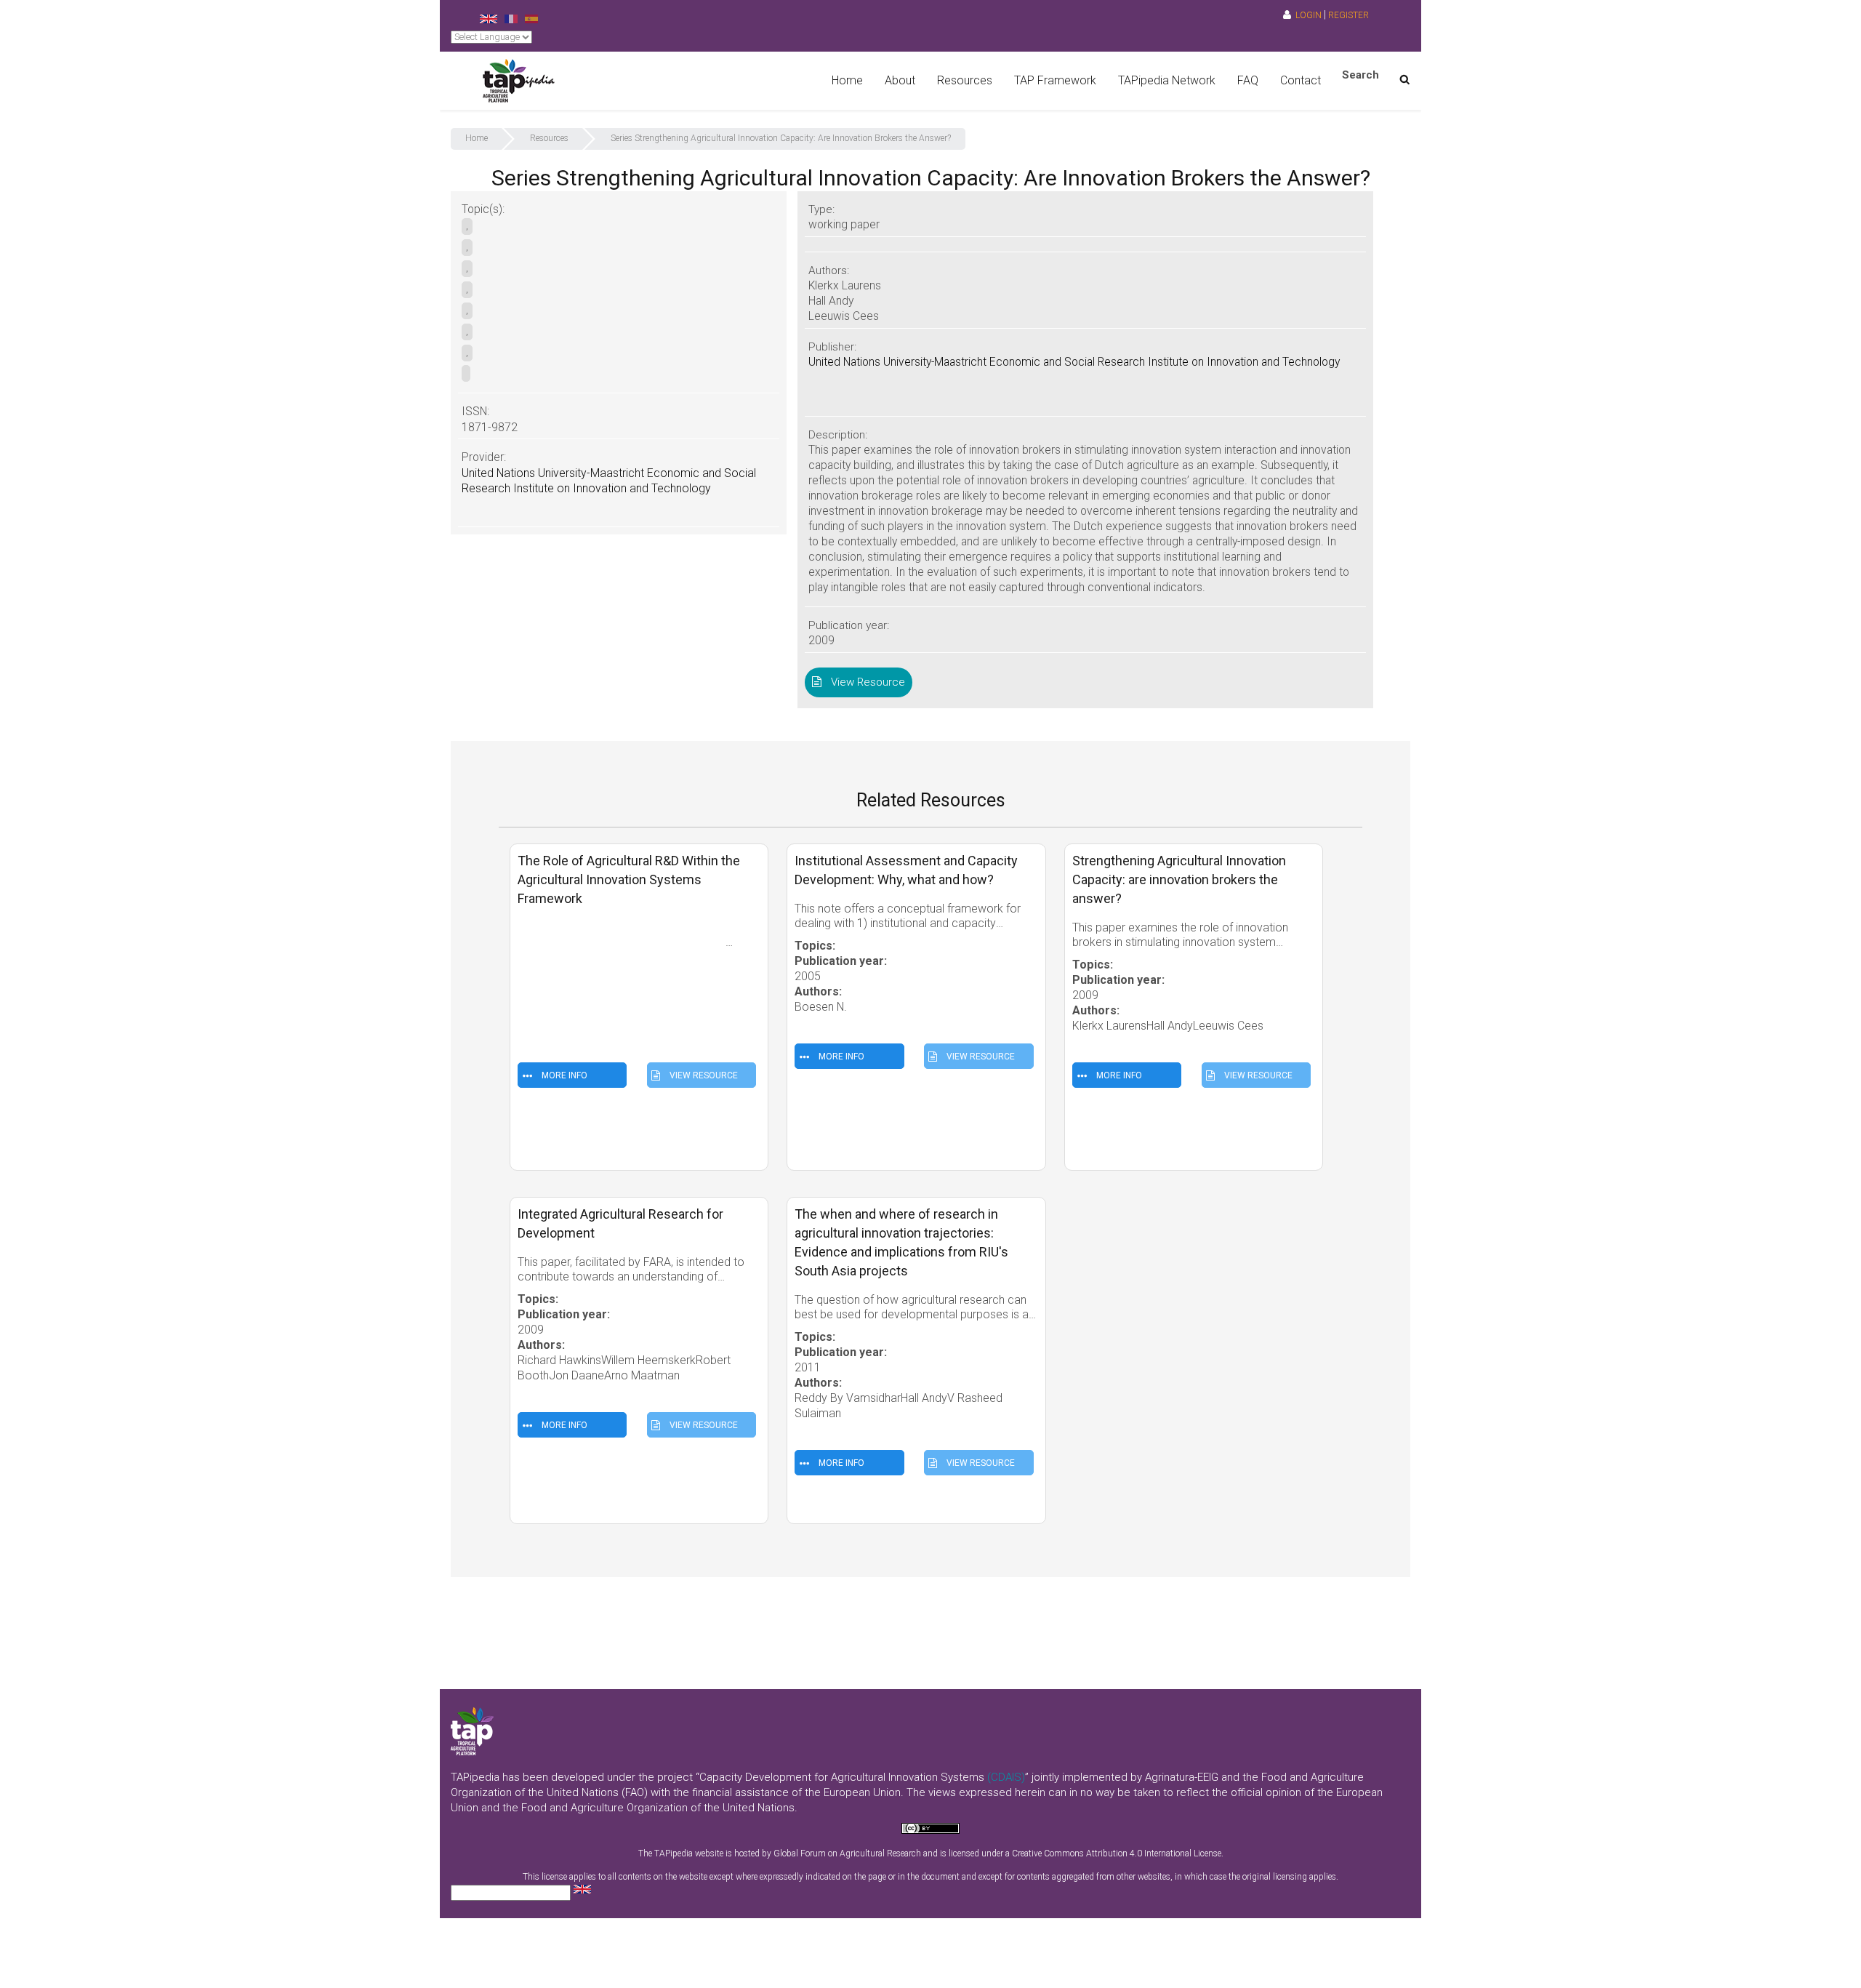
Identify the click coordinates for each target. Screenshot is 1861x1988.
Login (1309, 15)
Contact (1301, 80)
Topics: (539, 965)
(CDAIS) (1006, 1777)
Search (1360, 75)
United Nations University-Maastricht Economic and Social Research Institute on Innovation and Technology (1074, 362)
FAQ (1248, 80)
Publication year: (565, 980)
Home (847, 80)
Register (1348, 15)
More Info (563, 1075)
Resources (965, 80)
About (900, 80)
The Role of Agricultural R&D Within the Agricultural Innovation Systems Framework (629, 879)
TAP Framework (1055, 80)
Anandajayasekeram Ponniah (592, 1010)
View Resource (865, 682)
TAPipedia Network (1167, 80)
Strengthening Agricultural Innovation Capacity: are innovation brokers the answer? (1179, 879)
